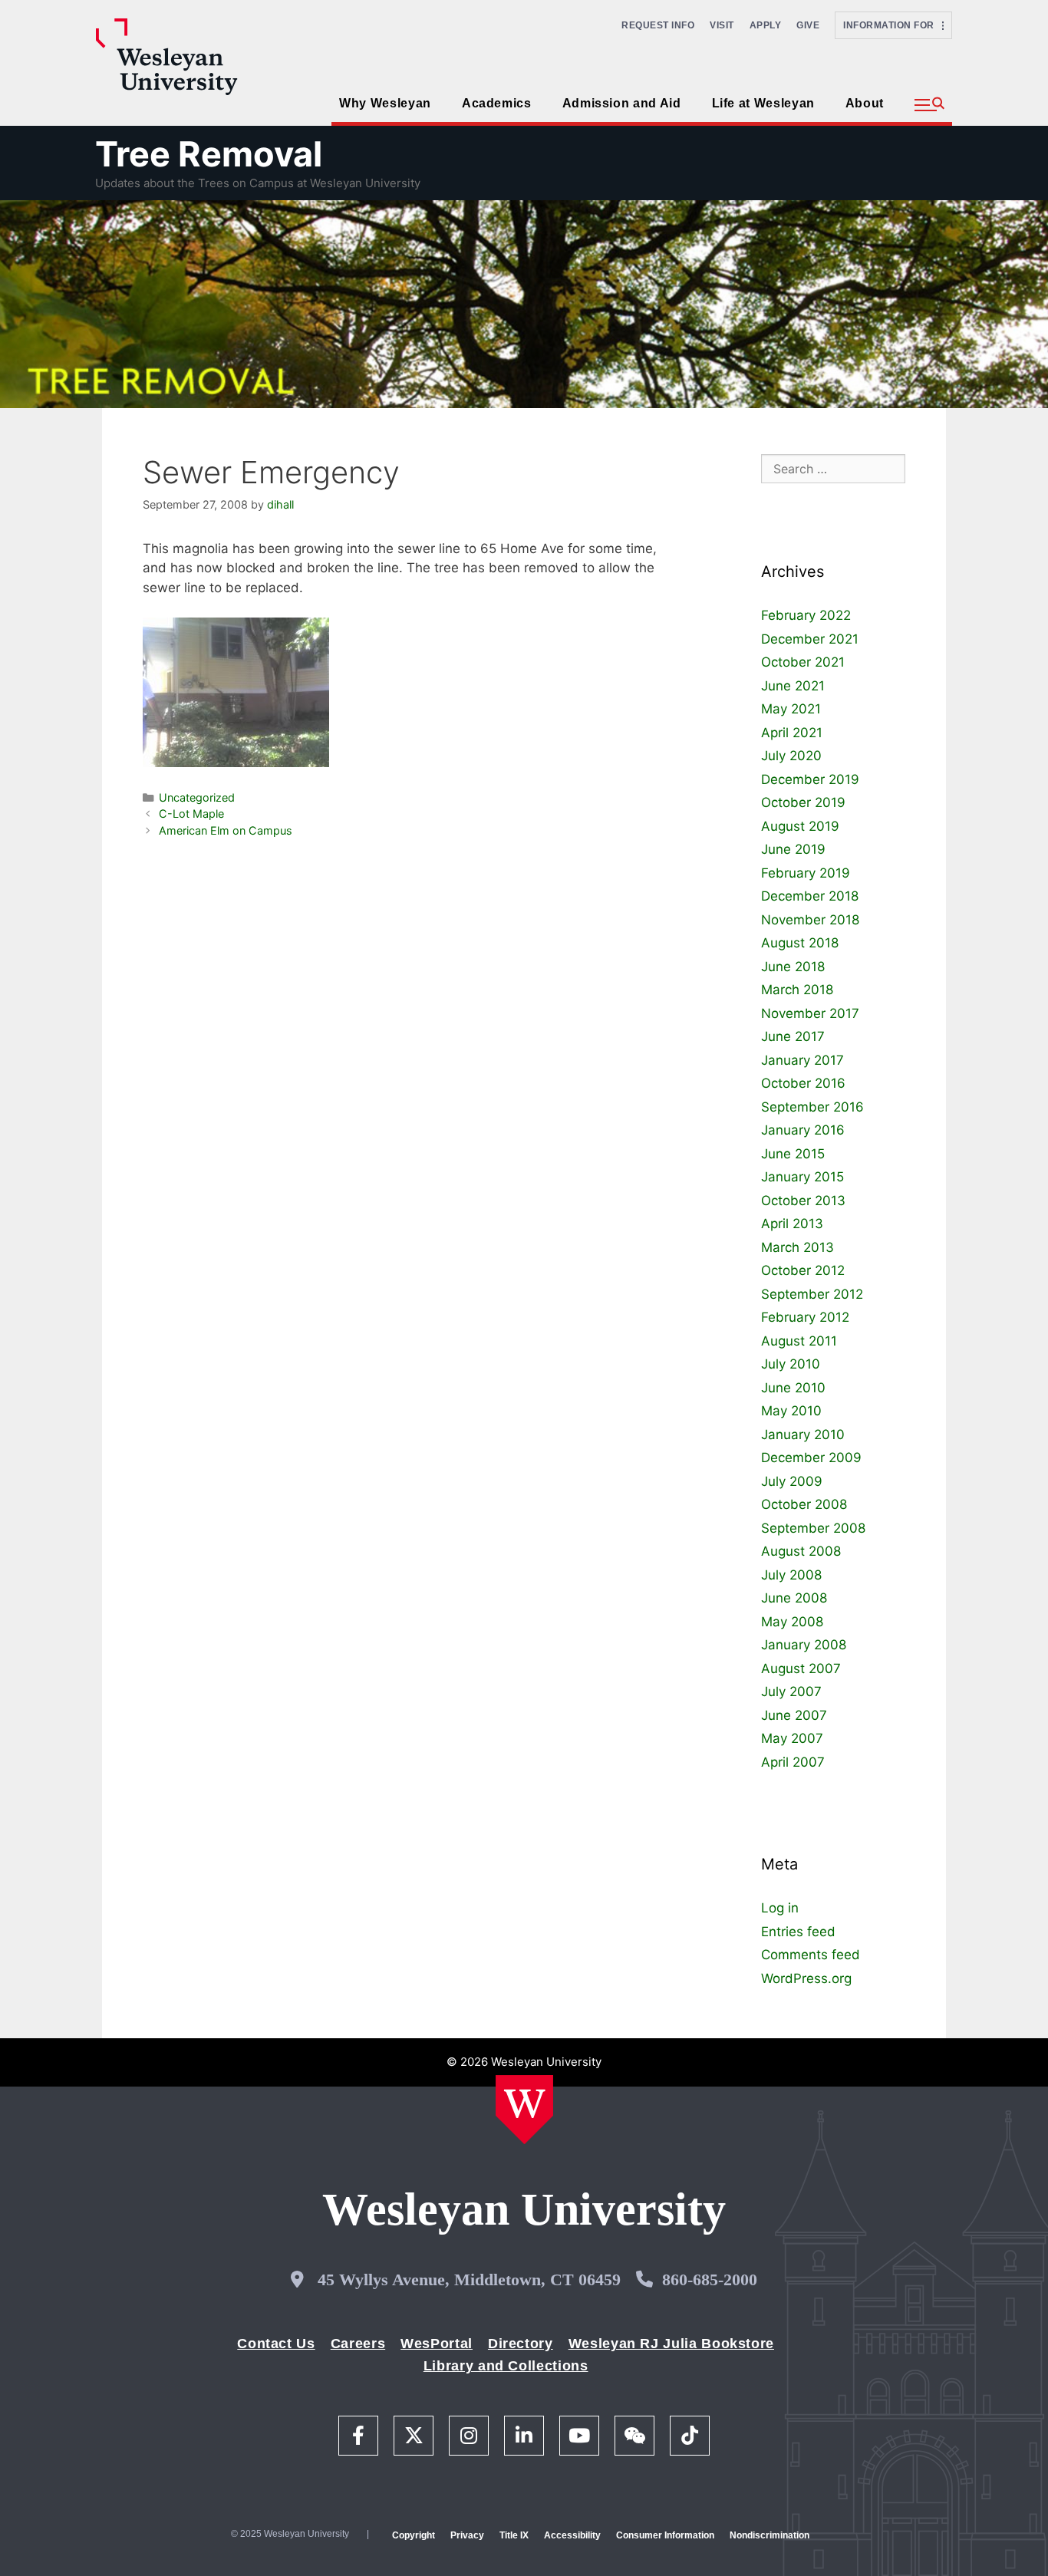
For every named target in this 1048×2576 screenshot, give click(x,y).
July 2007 (791, 1692)
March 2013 (798, 1247)
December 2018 (810, 896)
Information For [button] (893, 25)
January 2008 (804, 1645)
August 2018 (800, 943)
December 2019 (810, 779)
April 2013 (792, 1224)
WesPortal (437, 2344)
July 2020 (791, 756)
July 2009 (792, 1481)
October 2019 (803, 802)
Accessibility (572, 2535)
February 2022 (806, 615)
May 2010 (791, 1411)
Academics (497, 103)
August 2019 (800, 826)
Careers (358, 2344)
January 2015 (802, 1177)
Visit (722, 25)
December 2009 (811, 1458)
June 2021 (793, 686)
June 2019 (793, 849)
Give (808, 25)
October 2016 (803, 1083)
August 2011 (799, 1341)
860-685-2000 (710, 2280)
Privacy (467, 2535)
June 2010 (793, 1388)
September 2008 (813, 1528)
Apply (766, 25)
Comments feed (811, 1955)
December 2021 (810, 639)
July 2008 (791, 1575)
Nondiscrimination (770, 2535)
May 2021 (791, 709)
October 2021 (803, 662)
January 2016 (803, 1130)
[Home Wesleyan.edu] (524, 2110)
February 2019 (806, 873)
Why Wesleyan (385, 103)
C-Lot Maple (191, 814)
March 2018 (797, 990)
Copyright (414, 2535)
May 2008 (792, 1622)
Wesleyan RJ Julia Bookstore (671, 2344)
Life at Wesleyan (763, 103)
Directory (521, 2344)
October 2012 (803, 1270)
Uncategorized (197, 797)
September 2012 (812, 1294)
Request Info (658, 25)
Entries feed (798, 1932)
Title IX (514, 2535)
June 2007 (794, 1715)
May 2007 (792, 1738)
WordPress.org (806, 1978)
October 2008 (804, 1504)
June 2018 (793, 967)
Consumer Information (665, 2535)
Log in (780, 1908)
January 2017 (802, 1060)
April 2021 (792, 733)
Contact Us (276, 2344)
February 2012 (805, 1317)
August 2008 (801, 1551)
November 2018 (810, 920)
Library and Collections (506, 2366)
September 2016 (812, 1107)
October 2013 (803, 1201)
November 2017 (810, 1013)
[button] (929, 105)
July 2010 (791, 1364)
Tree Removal (209, 154)
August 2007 (801, 1668)
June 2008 (794, 1598)
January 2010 (803, 1435)
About (865, 103)
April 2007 (793, 1762)
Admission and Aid (622, 103)
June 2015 (793, 1154)
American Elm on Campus (226, 830)
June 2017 (793, 1036)
